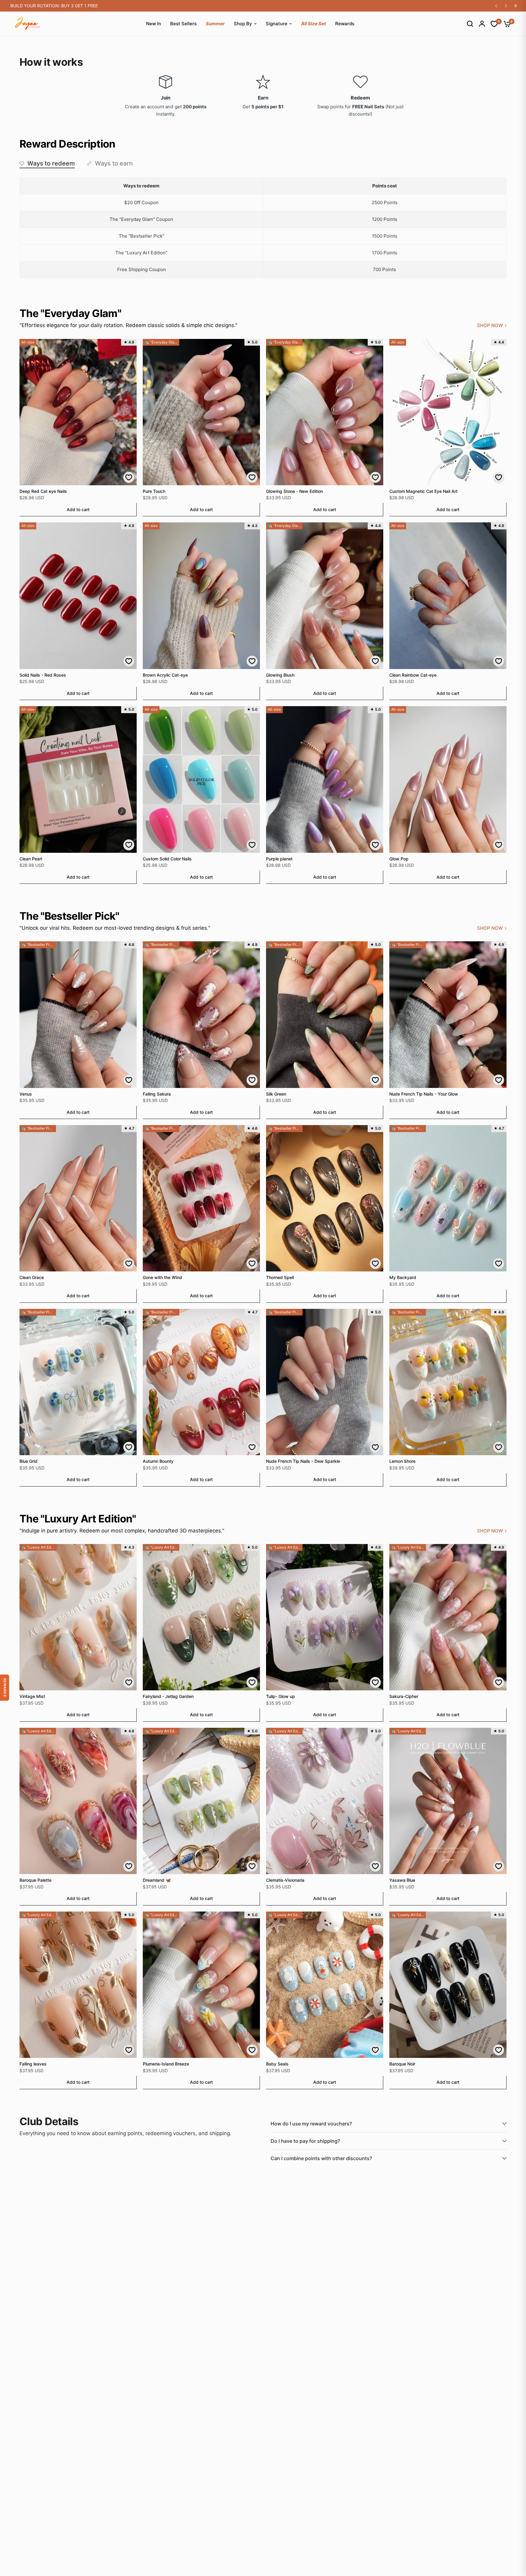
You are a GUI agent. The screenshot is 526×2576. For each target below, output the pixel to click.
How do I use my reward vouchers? (311, 2124)
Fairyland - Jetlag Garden (168, 1696)
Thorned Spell (280, 1277)
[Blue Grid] (78, 1382)
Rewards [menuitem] (345, 24)
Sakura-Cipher (404, 1696)
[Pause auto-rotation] (516, 6)
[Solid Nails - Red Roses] (78, 596)
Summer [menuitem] (215, 24)
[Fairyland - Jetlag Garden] (201, 1617)
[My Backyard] (448, 1198)
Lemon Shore (402, 1461)
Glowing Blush (280, 675)
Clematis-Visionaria (285, 1880)
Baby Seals (277, 2064)
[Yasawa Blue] (448, 1801)
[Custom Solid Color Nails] (201, 779)
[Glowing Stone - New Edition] (325, 412)
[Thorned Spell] (325, 1198)
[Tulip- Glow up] (325, 1617)
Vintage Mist (32, 1696)
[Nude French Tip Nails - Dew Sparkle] (325, 1382)
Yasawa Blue (402, 1880)
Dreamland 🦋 (157, 1880)
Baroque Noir (402, 2064)
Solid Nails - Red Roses (43, 675)
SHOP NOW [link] (490, 325)
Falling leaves (33, 2064)
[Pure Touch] (201, 412)
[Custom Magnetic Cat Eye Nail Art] (448, 412)
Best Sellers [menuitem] (183, 24)
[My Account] (479, 24)
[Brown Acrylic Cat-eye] (201, 596)
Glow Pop (399, 859)
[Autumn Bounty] (201, 1382)
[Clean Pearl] (78, 779)
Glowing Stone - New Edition (295, 491)
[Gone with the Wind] (201, 1198)
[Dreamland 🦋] (201, 1801)
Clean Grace (32, 1277)
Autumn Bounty (158, 1461)
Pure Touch (154, 491)
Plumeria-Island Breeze (166, 2064)
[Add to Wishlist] (129, 477)
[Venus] (78, 1014)
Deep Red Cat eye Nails (43, 491)
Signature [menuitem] (277, 24)
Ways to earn (114, 163)
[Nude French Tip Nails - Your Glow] (448, 1014)
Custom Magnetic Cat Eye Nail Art (423, 491)
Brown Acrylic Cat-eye (165, 675)
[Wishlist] (491, 24)
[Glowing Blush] (325, 596)
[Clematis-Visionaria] (325, 1801)
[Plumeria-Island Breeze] (201, 1985)
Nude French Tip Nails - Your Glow (424, 1094)
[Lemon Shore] (448, 1382)
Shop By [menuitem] (243, 24)
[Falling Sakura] (201, 1014)
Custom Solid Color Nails (167, 859)
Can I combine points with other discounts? (321, 2158)
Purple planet (279, 859)
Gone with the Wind (162, 1277)
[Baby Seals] (325, 1985)
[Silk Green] (325, 1014)
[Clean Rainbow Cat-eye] (448, 596)
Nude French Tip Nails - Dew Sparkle (303, 1461)
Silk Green (276, 1094)
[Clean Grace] (78, 1198)
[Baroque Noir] (448, 1985)
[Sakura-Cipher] (448, 1617)
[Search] (467, 24)
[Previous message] (496, 6)
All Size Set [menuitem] (314, 24)
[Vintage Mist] (78, 1617)
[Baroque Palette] (78, 1801)
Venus (26, 1094)
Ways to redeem (51, 163)
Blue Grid (28, 1461)
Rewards (5, 1688)
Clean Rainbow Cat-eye (413, 675)
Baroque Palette (35, 1880)
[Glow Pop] (448, 779)
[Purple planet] (325, 779)
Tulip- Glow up (281, 1696)
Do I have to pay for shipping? (305, 2141)
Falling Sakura (157, 1094)
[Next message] (506, 6)
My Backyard (403, 1277)
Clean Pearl (31, 859)
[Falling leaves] (78, 1985)
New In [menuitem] (154, 24)
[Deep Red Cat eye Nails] (78, 412)
